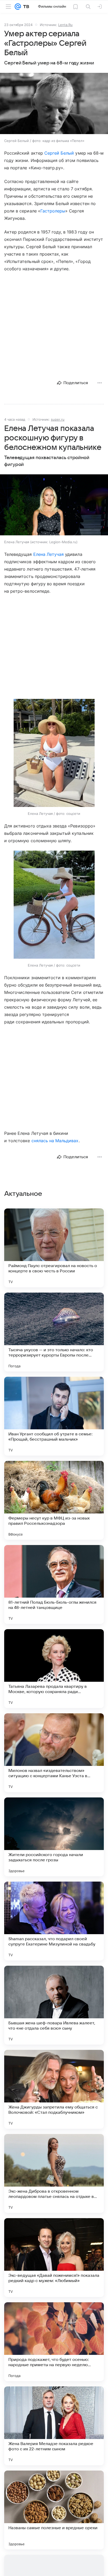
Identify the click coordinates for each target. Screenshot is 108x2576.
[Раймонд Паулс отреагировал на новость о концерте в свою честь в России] (54, 1248)
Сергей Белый (59, 153)
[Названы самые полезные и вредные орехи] (54, 2510)
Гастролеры (53, 211)
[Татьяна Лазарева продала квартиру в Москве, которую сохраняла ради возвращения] (54, 1669)
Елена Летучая (49, 554)
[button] (54, 104)
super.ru (58, 419)
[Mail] (18, 7)
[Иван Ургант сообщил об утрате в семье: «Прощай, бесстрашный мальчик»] (54, 1416)
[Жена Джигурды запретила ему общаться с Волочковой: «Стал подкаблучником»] (54, 2089)
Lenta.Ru (65, 25)
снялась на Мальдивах (55, 1141)
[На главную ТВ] (25, 7)
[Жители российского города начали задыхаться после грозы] (54, 1837)
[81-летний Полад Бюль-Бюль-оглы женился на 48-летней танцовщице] (54, 1584)
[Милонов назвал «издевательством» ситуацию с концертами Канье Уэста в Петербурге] (54, 1753)
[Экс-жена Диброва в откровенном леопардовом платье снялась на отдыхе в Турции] (54, 2173)
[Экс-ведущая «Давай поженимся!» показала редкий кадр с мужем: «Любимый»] (54, 2258)
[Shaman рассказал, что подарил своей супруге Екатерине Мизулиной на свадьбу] (54, 1921)
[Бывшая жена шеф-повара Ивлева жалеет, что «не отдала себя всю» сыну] (54, 2005)
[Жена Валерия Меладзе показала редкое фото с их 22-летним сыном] (54, 2426)
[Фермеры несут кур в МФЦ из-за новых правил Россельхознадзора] (54, 1500)
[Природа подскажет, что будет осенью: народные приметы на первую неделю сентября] (54, 2342)
